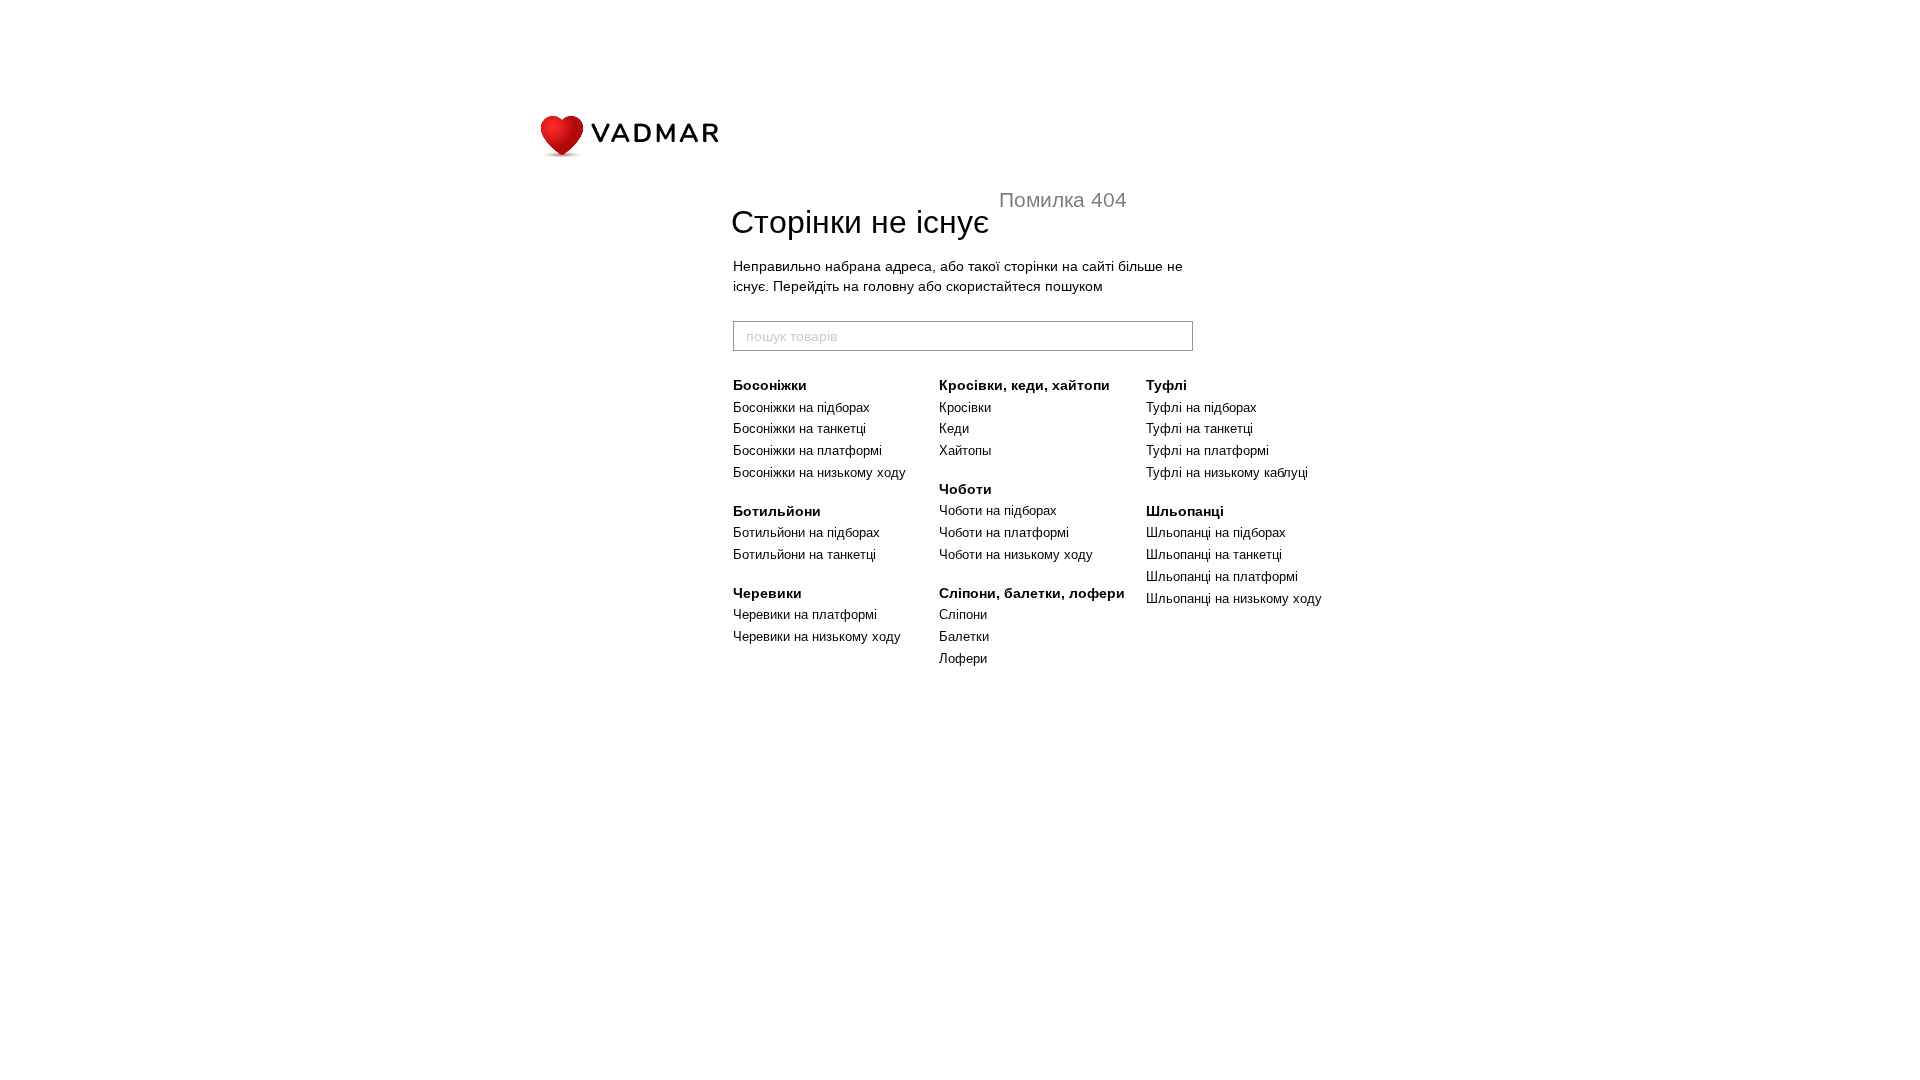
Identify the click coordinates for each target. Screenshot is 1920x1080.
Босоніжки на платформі (807, 450)
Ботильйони (777, 511)
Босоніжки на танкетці (799, 428)
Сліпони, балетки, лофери (1032, 593)
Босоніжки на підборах (801, 407)
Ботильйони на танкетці (804, 554)
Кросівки (965, 407)
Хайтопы (965, 450)
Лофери (963, 658)
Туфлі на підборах (1201, 407)
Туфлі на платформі (1207, 450)
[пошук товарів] (1177, 336)
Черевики (767, 593)
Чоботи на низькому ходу (1016, 554)
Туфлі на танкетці (1199, 428)
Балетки (964, 636)
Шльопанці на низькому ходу (1234, 598)
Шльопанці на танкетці (1214, 554)
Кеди (954, 428)
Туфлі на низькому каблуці (1227, 472)
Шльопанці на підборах (1216, 532)
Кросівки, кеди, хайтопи (1024, 385)
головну (888, 286)
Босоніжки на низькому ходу (819, 472)
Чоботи (965, 489)
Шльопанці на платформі (1222, 576)
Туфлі (1166, 385)
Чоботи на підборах (998, 510)
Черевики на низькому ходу (817, 636)
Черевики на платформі (805, 614)
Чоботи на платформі (1004, 532)
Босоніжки (770, 385)
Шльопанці (1185, 511)
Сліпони (963, 614)
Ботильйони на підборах (806, 532)
